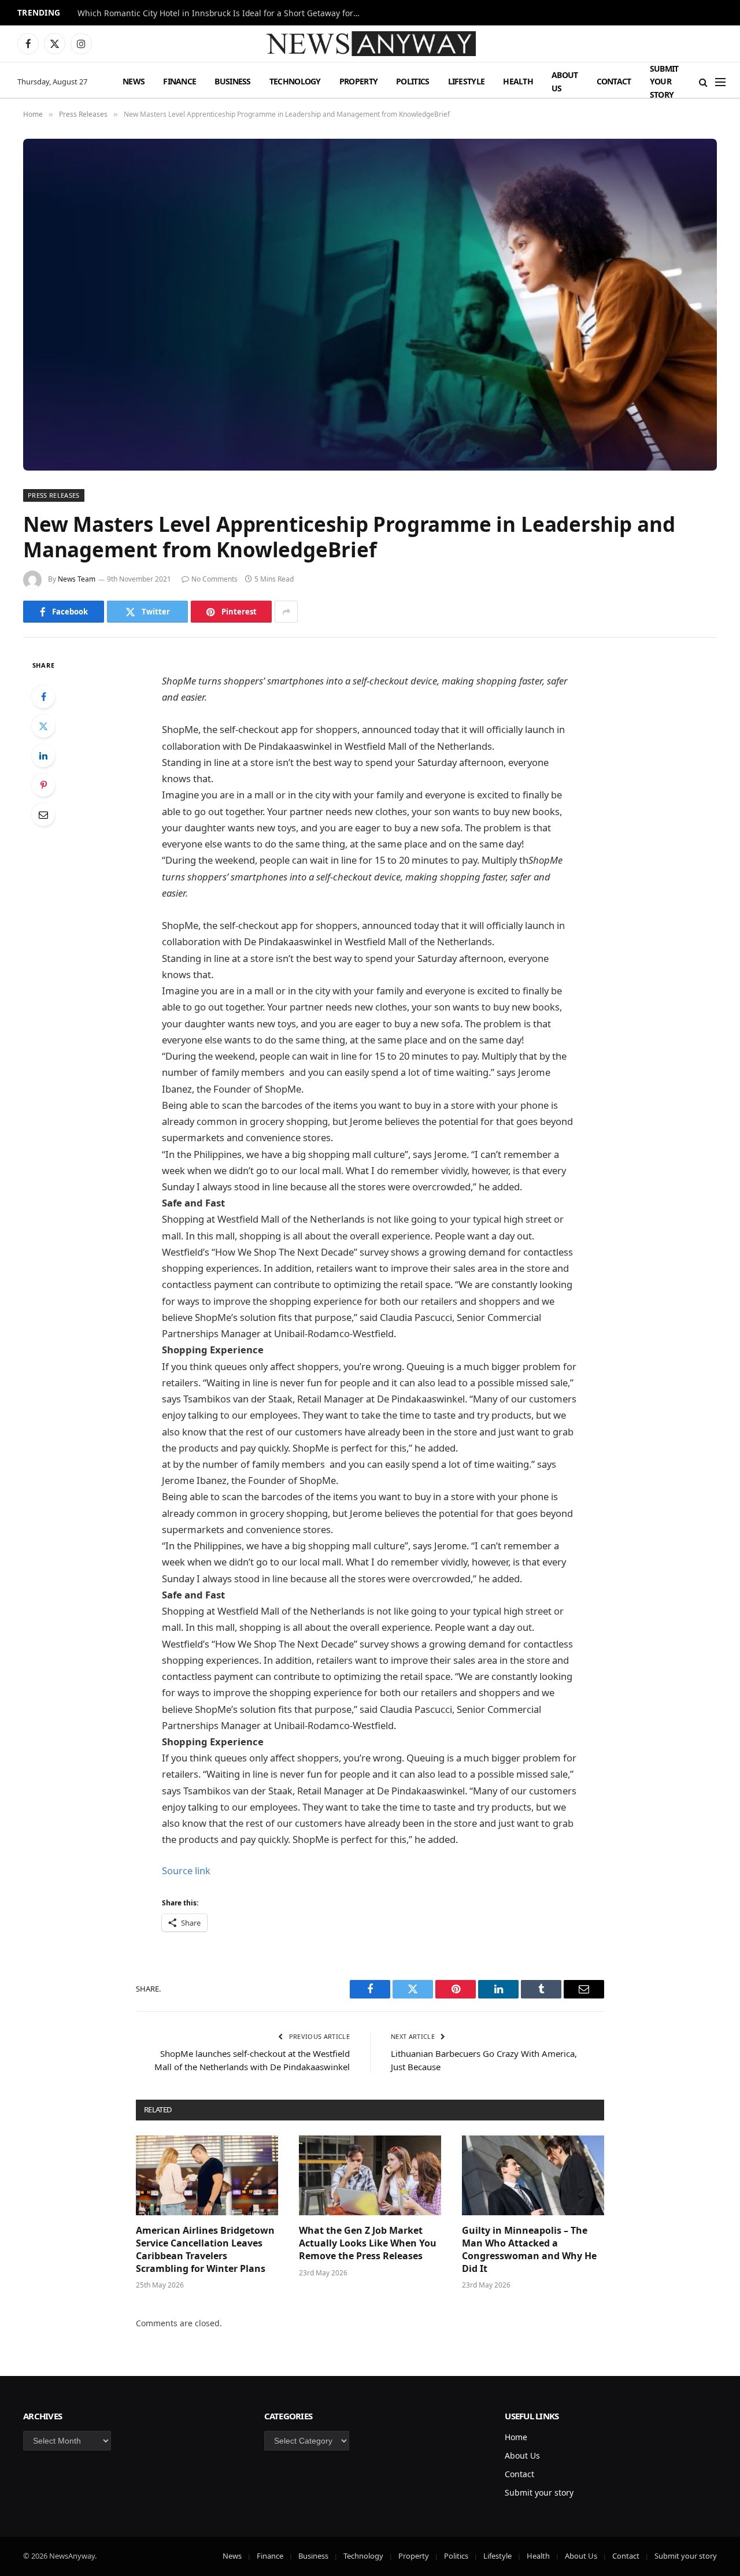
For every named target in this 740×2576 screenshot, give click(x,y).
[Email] (43, 815)
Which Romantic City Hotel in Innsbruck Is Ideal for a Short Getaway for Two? (222, 13)
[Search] (703, 82)
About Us (565, 81)
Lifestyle (467, 81)
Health (518, 81)
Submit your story (664, 82)
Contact (614, 81)
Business (232, 81)
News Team (77, 579)
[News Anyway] (370, 44)
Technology (295, 81)
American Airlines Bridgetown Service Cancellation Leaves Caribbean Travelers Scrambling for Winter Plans (205, 2249)
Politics (412, 81)
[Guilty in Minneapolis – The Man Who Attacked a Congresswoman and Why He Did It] (533, 2175)
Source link (186, 1870)
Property (358, 81)
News (134, 81)
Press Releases (54, 495)
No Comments (214, 579)
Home (516, 2437)
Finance (180, 81)
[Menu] (720, 82)
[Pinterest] (43, 785)
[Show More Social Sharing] (286, 612)
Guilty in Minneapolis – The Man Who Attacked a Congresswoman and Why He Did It (529, 2249)
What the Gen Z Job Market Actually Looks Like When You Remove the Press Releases (368, 2243)
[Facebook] (43, 697)
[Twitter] (43, 726)
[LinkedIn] (43, 756)
